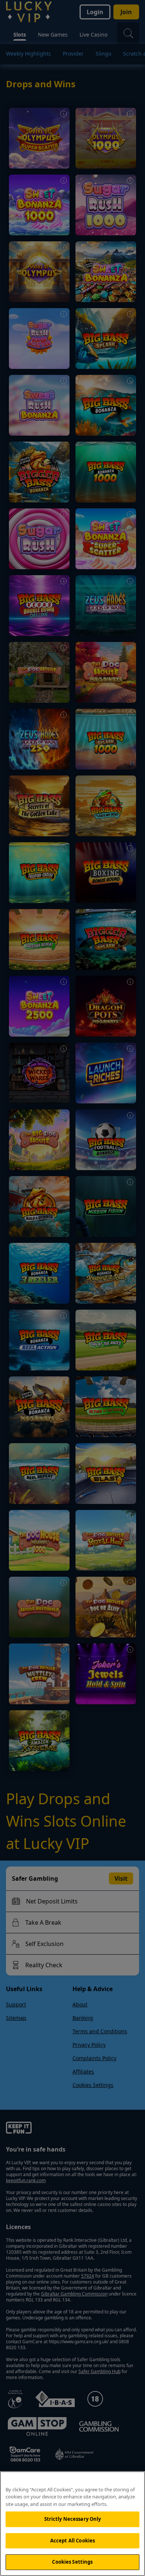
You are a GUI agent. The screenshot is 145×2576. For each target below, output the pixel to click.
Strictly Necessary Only (73, 2519)
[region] (72, 2524)
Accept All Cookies (72, 2541)
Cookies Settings (72, 2562)
